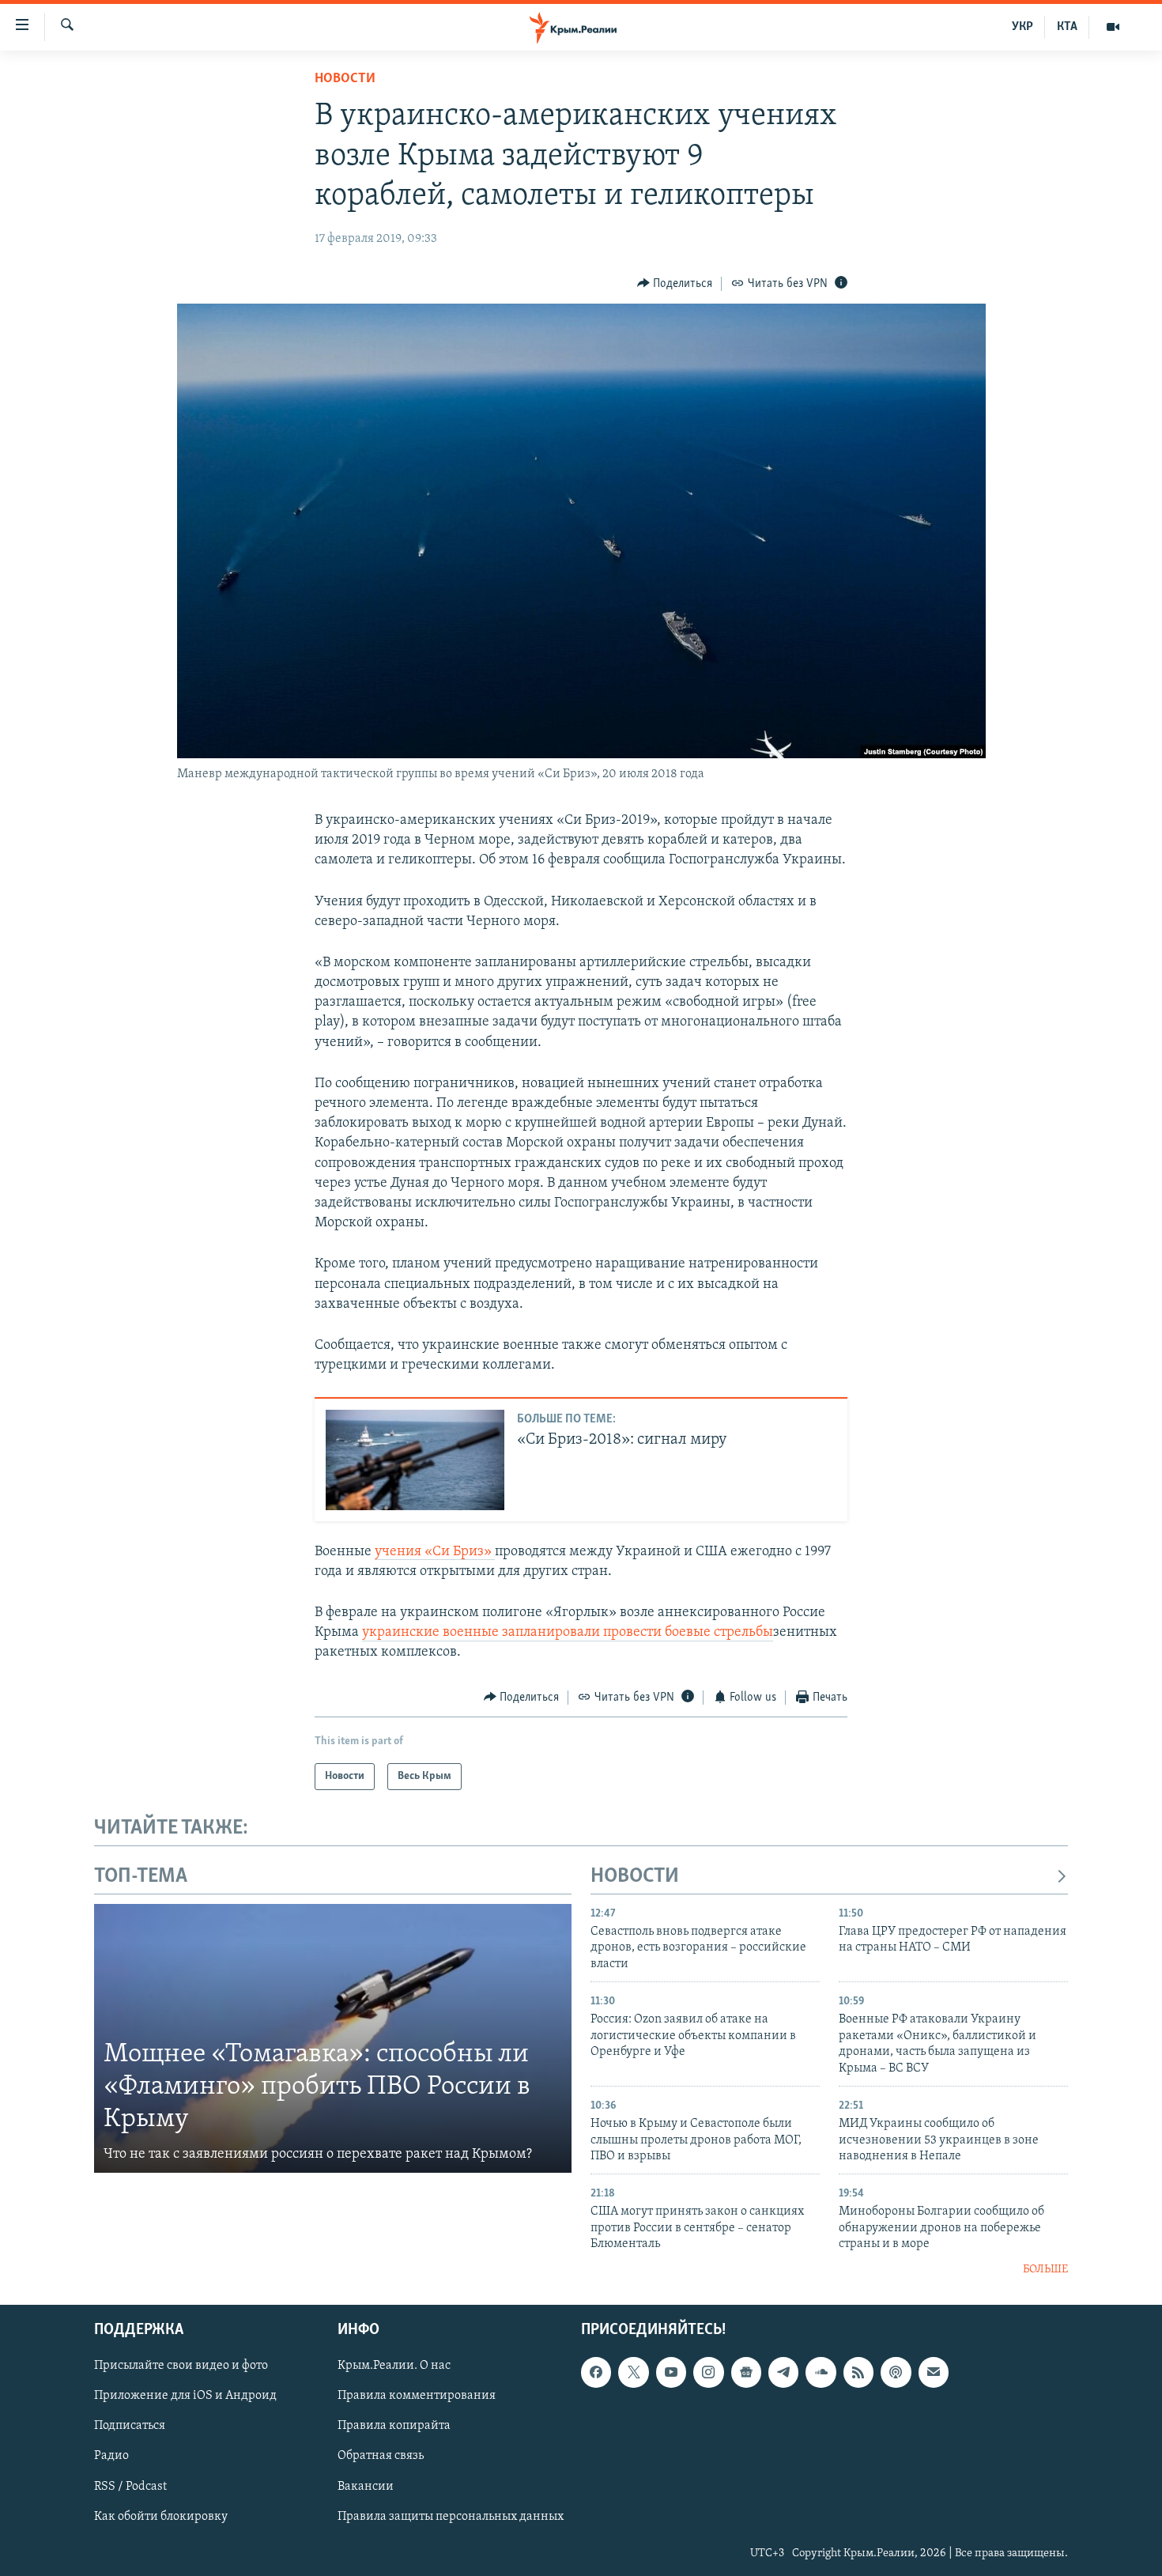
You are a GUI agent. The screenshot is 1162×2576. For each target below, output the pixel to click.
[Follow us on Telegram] (783, 2372)
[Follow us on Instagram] (708, 2372)
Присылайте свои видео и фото (181, 2366)
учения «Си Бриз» (435, 1552)
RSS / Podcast (130, 2487)
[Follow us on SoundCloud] (821, 2372)
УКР (1022, 27)
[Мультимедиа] (1113, 27)
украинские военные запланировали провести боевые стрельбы (568, 1633)
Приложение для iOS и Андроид (185, 2397)
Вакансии (366, 2487)
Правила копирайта (394, 2427)
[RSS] (858, 2372)
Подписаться (130, 2427)
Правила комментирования (417, 2397)
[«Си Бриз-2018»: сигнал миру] (415, 1460)
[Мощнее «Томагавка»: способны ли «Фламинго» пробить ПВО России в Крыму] (333, 2038)
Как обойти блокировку (161, 2517)
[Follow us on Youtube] (671, 2372)
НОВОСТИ (635, 1877)
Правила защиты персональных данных (451, 2517)
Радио (111, 2457)
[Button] (675, 284)
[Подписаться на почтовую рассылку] (934, 2372)
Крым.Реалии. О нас (394, 2366)
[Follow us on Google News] (746, 2372)
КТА (1067, 27)
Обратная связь (381, 2457)
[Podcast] (896, 2372)
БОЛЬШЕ (1045, 2270)
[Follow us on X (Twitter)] (633, 2372)
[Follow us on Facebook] (596, 2372)
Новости (345, 79)
